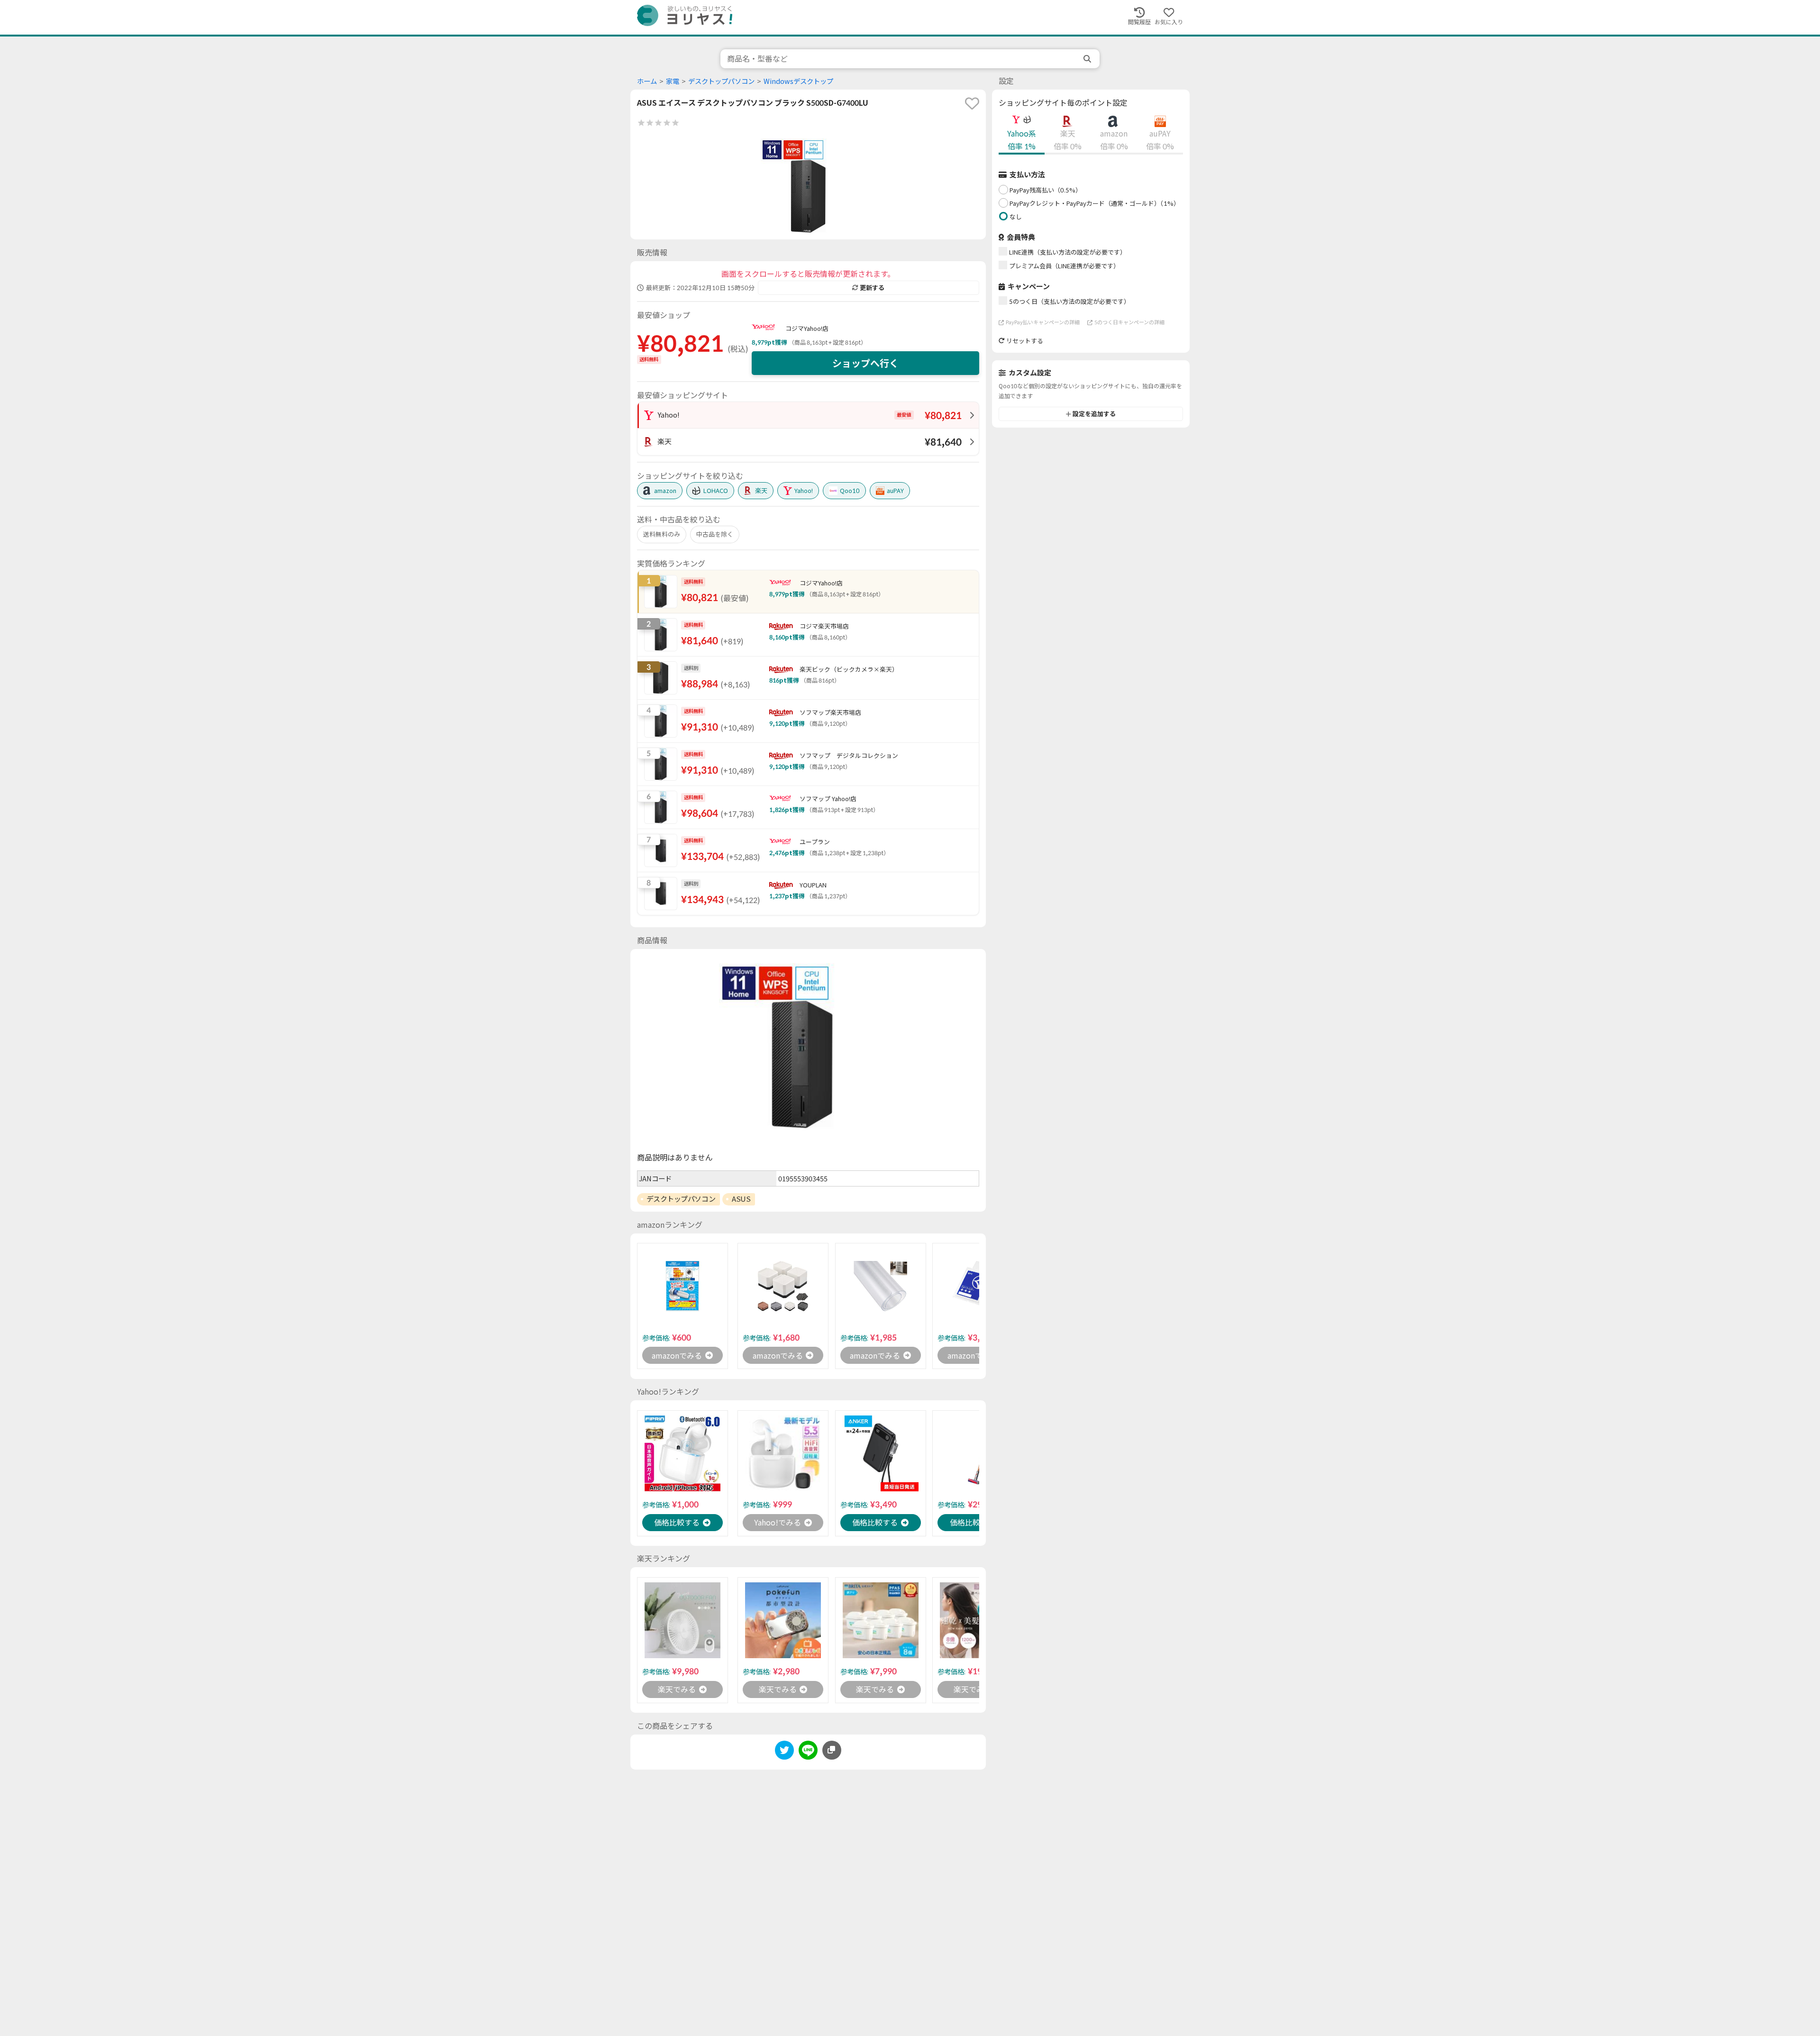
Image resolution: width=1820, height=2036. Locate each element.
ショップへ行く (865, 363)
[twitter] (784, 1752)
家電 (673, 81)
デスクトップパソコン (721, 81)
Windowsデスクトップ (798, 81)
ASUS (741, 1199)
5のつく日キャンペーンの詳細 (1129, 322)
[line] (808, 1752)
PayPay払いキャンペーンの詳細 (1043, 322)
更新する (872, 288)
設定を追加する (1094, 414)
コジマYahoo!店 (807, 329)
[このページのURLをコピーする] (832, 1750)
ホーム (647, 81)
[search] (1088, 59)
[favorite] (972, 103)
